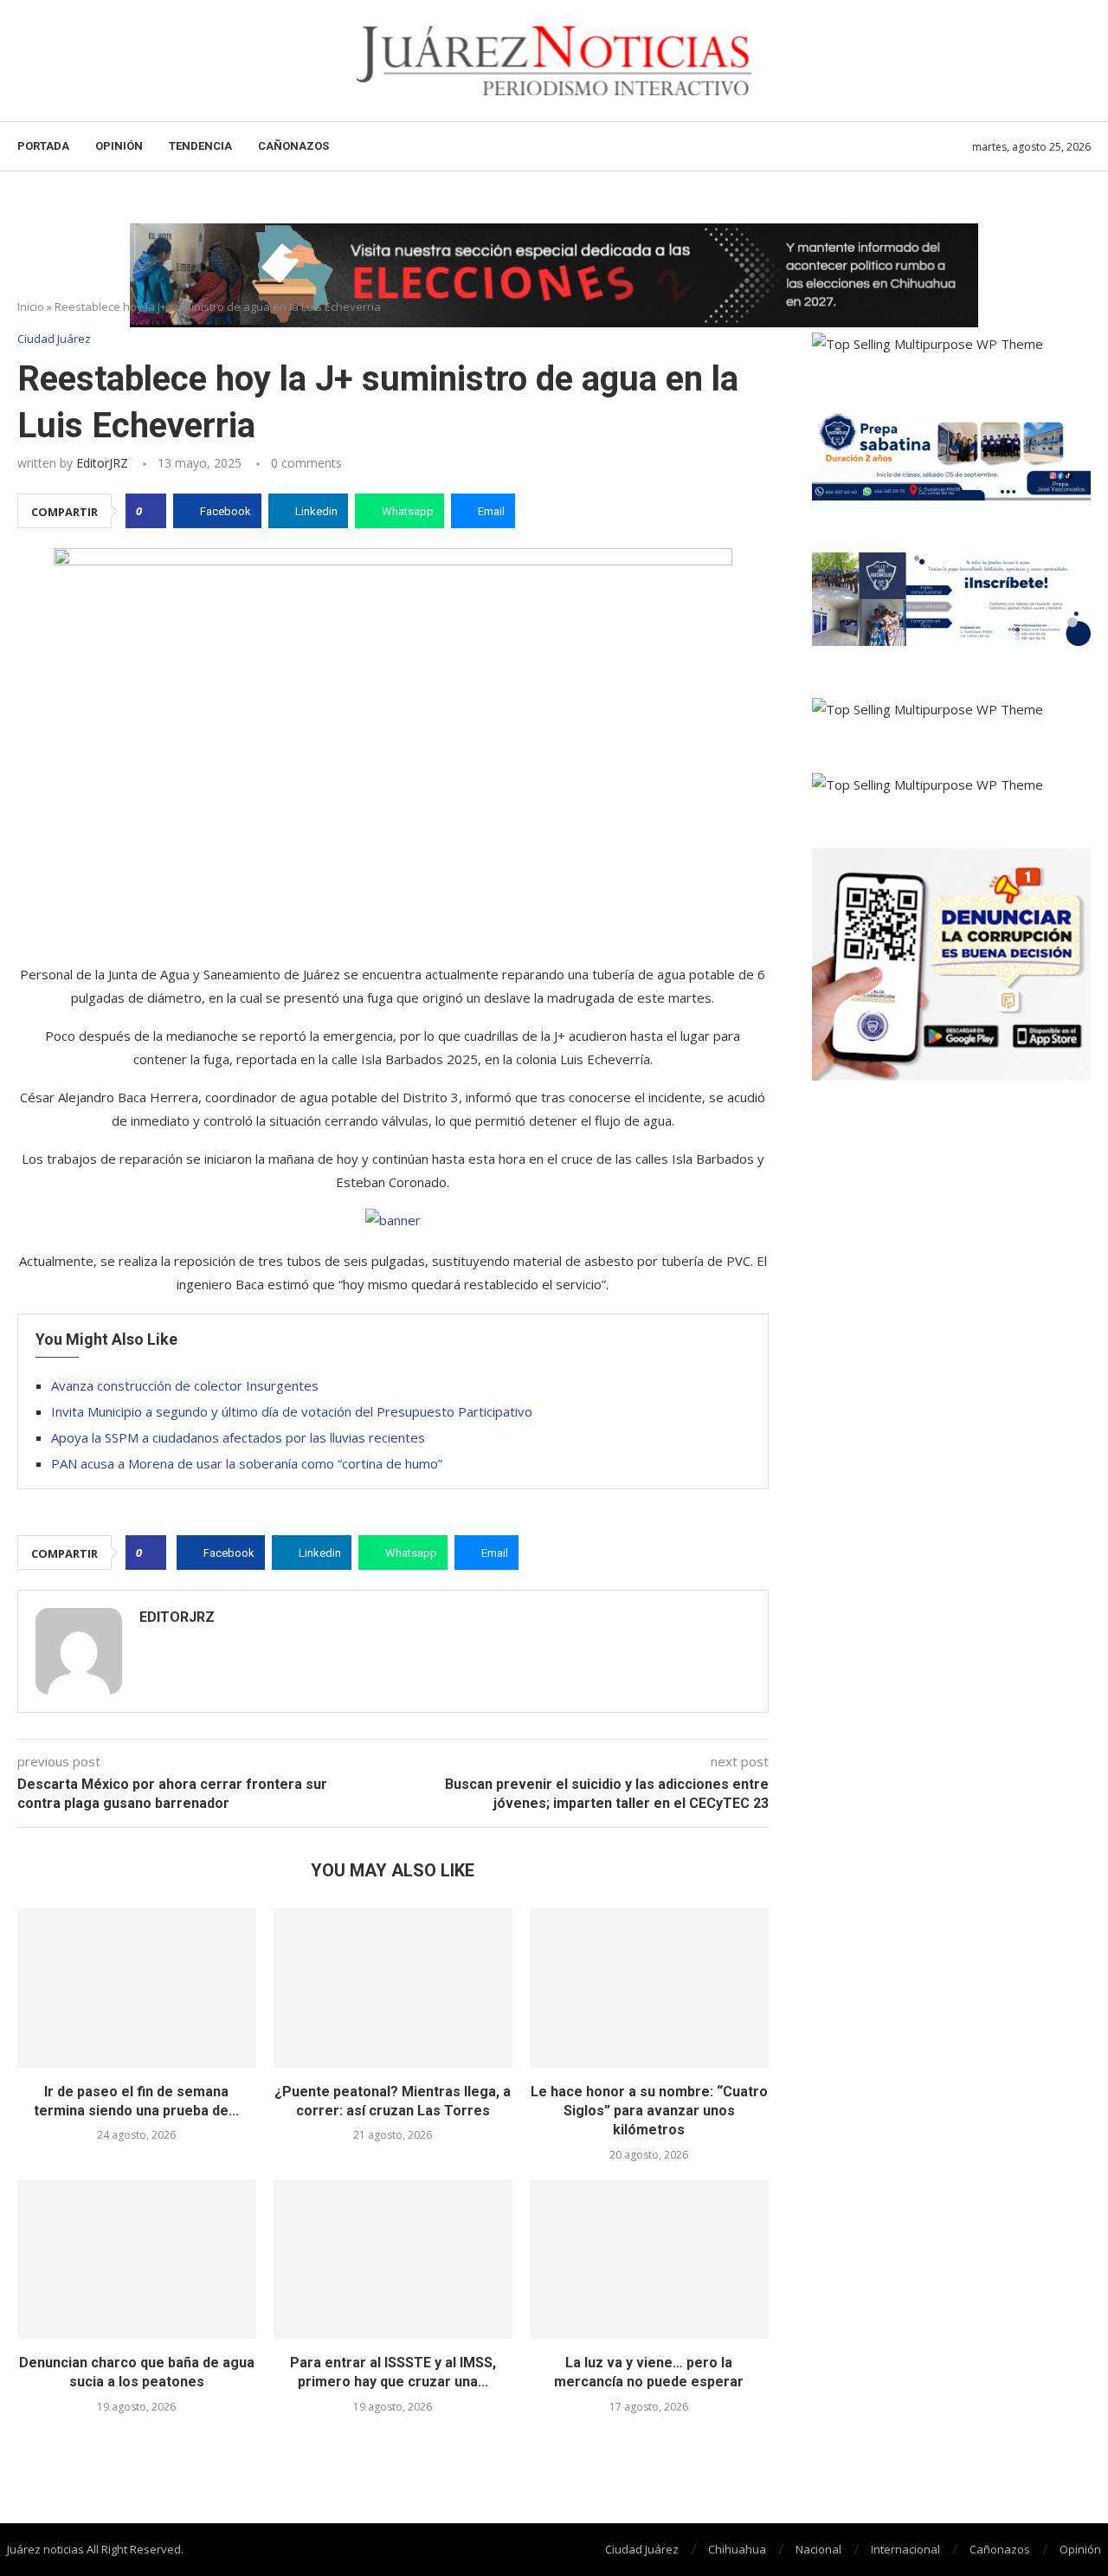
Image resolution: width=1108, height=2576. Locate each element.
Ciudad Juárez (642, 2549)
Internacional (905, 2549)
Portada (43, 146)
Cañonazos (293, 146)
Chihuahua (737, 2549)
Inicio (31, 307)
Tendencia (200, 146)
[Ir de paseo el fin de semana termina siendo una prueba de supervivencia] (137, 1988)
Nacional (818, 2549)
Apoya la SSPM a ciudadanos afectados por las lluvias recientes (238, 1437)
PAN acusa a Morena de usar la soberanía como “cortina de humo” (247, 1463)
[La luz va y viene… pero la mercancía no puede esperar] (649, 2259)
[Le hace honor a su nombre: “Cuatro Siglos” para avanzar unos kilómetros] (649, 1988)
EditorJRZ (102, 463)
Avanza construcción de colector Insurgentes (185, 1385)
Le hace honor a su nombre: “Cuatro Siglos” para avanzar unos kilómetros (649, 2111)
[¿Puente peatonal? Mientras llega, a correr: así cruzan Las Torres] (393, 1988)
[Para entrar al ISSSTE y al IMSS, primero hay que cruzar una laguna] (393, 2259)
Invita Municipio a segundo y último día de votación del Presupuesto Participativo (292, 1411)
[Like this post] (151, 511)
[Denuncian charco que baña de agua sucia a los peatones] (137, 2259)
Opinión (119, 146)
